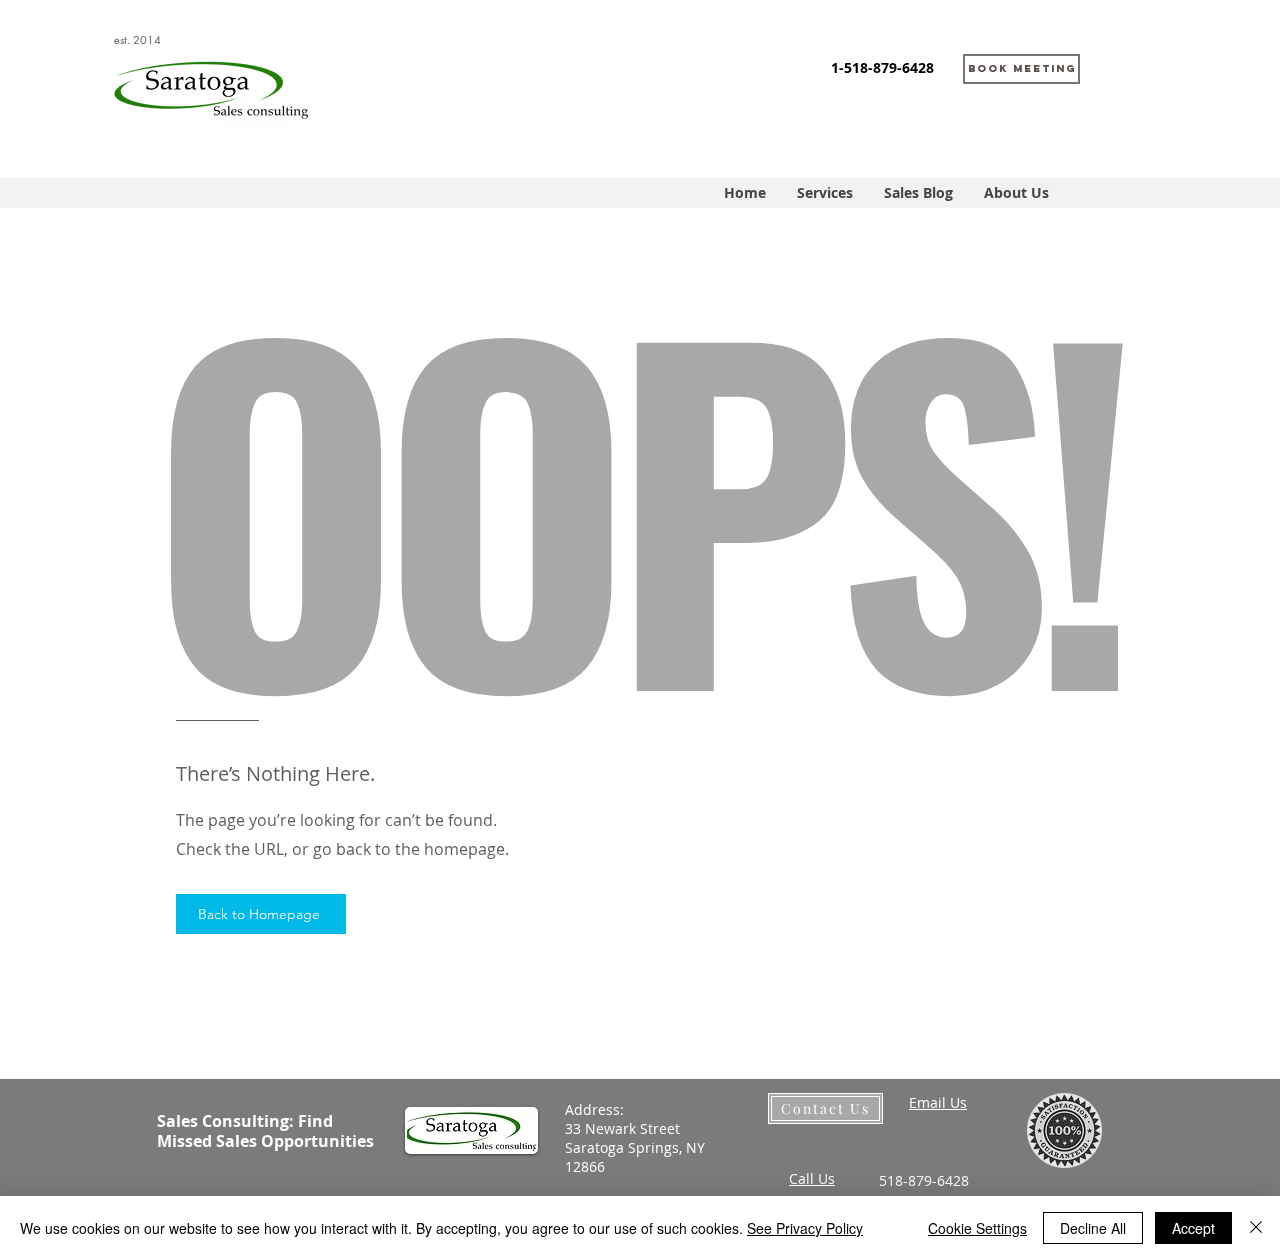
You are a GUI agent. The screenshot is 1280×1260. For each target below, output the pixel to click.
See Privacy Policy (805, 1228)
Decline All (1093, 1228)
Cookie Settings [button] (977, 1228)
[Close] (1256, 1228)
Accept (1193, 1228)
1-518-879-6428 (882, 67)
